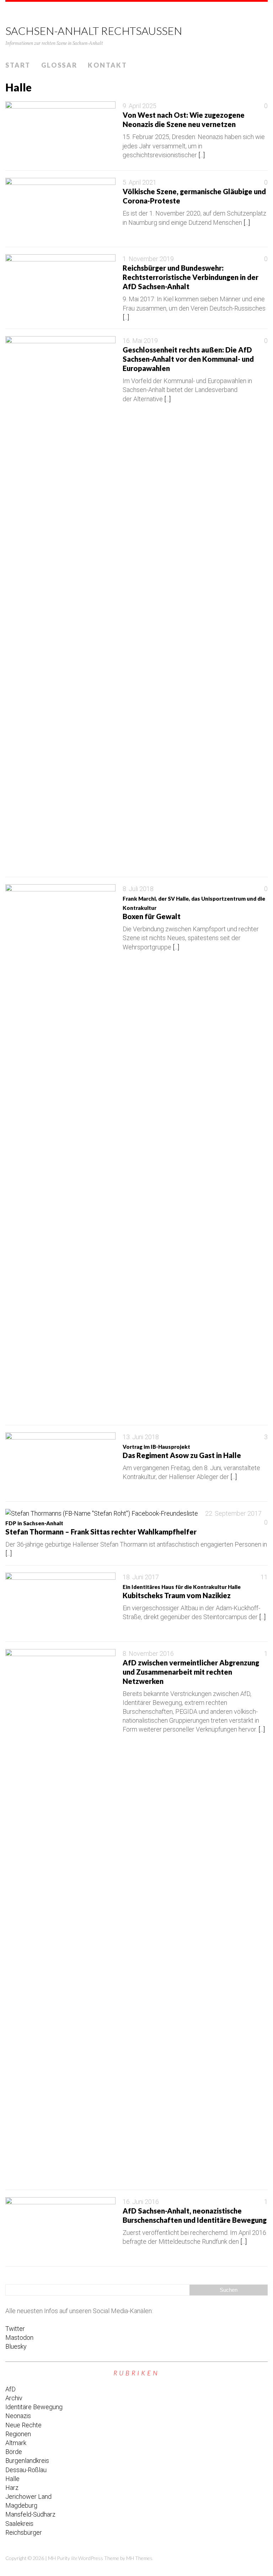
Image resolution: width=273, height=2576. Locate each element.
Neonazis (18, 2416)
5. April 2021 (140, 182)
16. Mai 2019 (140, 341)
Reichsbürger (24, 2532)
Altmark (16, 2443)
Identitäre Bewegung (34, 2407)
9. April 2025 (140, 106)
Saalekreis (19, 2524)
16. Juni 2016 (141, 2202)
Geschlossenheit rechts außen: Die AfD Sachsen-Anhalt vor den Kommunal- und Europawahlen (188, 359)
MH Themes (139, 2558)
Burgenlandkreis (27, 2461)
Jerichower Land (28, 2497)
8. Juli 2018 (138, 889)
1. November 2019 (148, 259)
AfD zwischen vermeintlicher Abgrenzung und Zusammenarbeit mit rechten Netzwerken (191, 1672)
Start (18, 65)
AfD (10, 2389)
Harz (12, 2488)
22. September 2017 (233, 1513)
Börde (14, 2452)
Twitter (15, 2329)
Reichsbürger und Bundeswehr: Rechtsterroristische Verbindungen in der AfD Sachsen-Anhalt (191, 277)
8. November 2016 (148, 1653)
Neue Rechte (23, 2425)
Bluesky (16, 2346)
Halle (12, 2479)
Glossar (59, 65)
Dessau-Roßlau (26, 2470)
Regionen (18, 2434)
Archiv (14, 2398)
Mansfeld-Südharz (30, 2514)
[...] (202, 155)
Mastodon (19, 2338)
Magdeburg (21, 2505)
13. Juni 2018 (141, 1437)
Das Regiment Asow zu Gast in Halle (182, 1451)
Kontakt (107, 65)
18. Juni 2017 (141, 1577)
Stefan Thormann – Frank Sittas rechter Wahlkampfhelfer (101, 1528)
